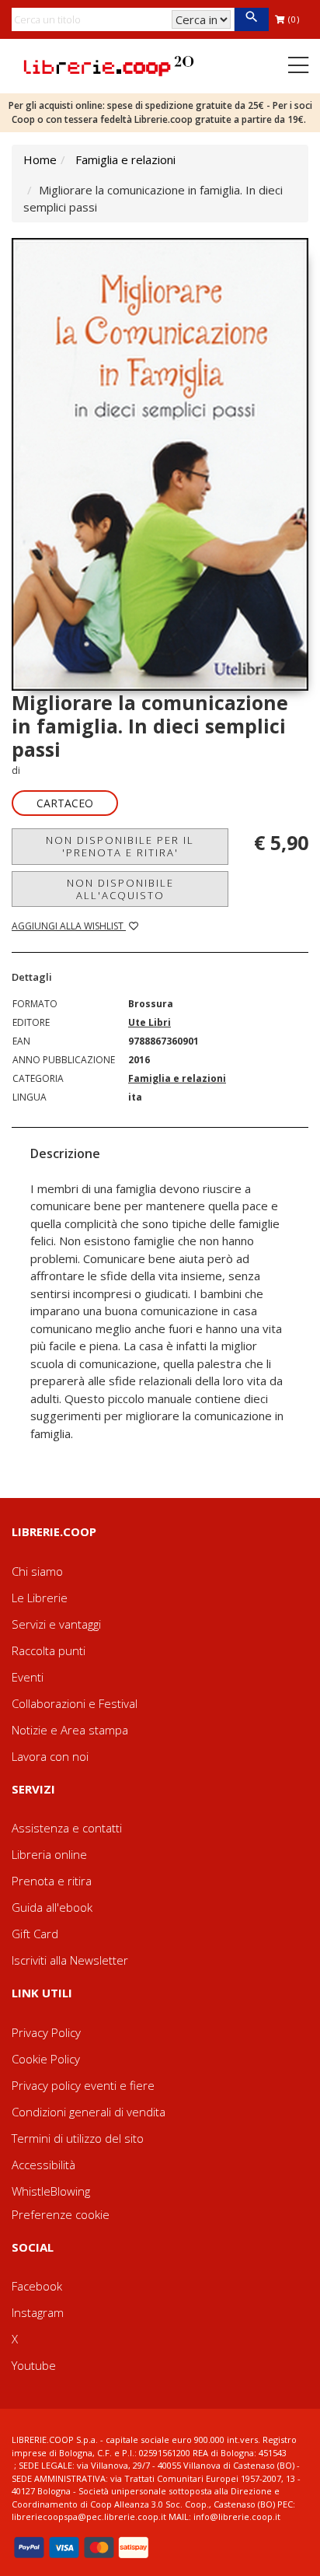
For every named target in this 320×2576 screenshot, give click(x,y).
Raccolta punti (49, 1650)
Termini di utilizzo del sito (78, 2138)
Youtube (34, 2365)
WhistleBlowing (51, 2191)
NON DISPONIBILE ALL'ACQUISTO (120, 889)
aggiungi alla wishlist (69, 926)
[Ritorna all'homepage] (109, 65)
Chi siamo (37, 1571)
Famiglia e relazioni (125, 159)
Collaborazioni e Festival (75, 1703)
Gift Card (35, 1934)
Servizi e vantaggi (56, 1624)
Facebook (37, 2286)
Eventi (28, 1677)
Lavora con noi (50, 1756)
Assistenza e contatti (67, 1828)
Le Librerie (40, 1598)
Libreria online (49, 1854)
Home (40, 159)
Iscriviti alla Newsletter (70, 1960)
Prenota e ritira (52, 1881)
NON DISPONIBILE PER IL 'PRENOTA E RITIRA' (120, 846)
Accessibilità (43, 2165)
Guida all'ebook (52, 1907)
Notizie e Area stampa (70, 1730)
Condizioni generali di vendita (89, 2112)
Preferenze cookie (61, 2214)
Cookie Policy (46, 2059)
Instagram (38, 2312)
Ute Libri (150, 1022)
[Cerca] (251, 19)
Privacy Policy (46, 2032)
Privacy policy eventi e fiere (83, 2085)
